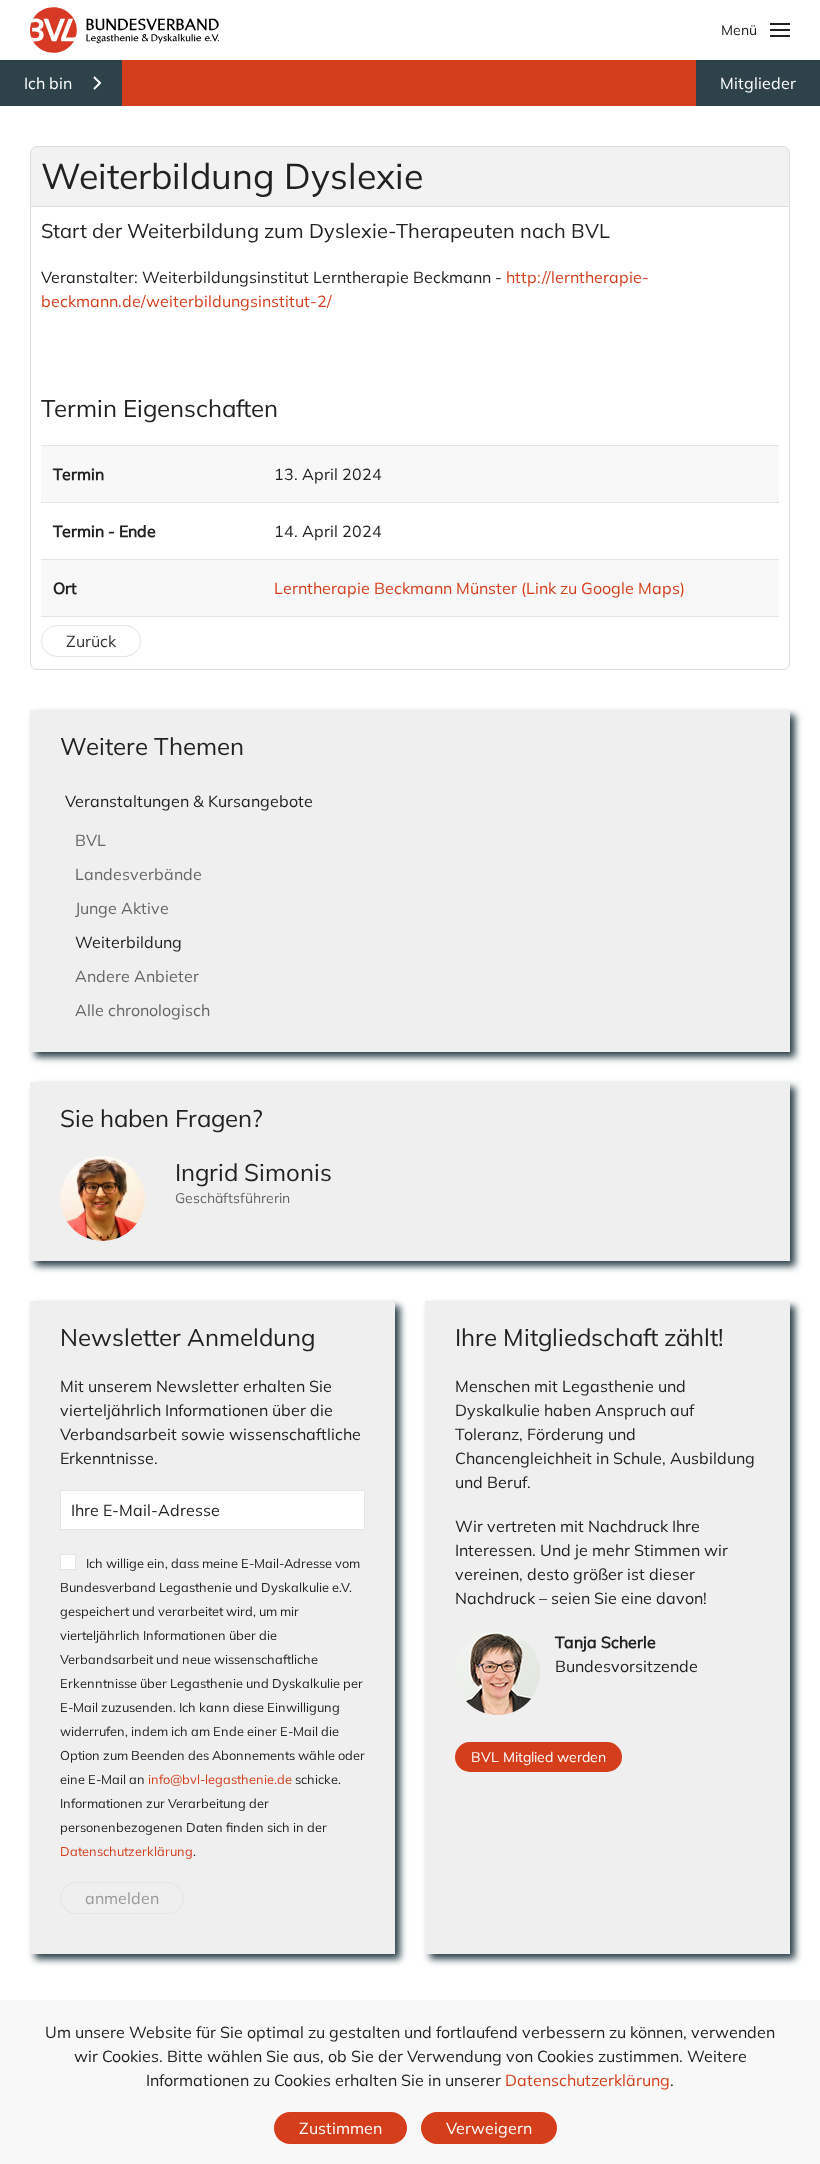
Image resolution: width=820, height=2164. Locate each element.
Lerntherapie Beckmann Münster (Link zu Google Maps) (479, 588)
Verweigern (489, 2128)
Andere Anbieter (137, 976)
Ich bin (48, 83)
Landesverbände (138, 874)
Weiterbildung (128, 942)
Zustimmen (340, 2128)
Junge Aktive (122, 908)
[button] (756, 30)
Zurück (91, 641)
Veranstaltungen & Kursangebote (189, 801)
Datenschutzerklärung (126, 1851)
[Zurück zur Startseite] (124, 30)
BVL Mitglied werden (538, 1757)
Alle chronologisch (142, 1010)
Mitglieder (758, 83)
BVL (90, 840)
